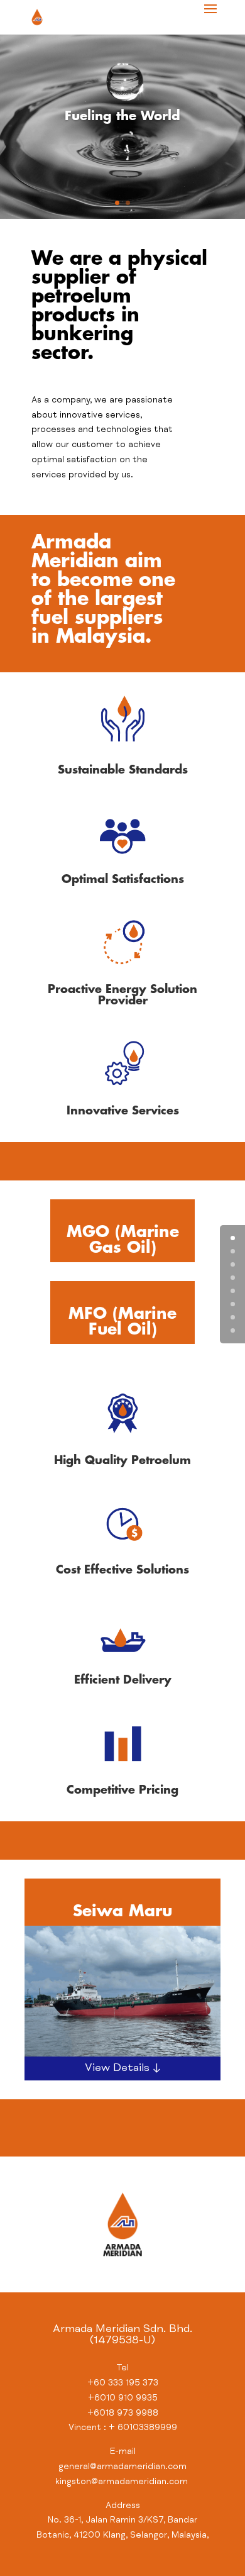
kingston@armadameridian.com (123, 2482)
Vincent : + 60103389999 (123, 2428)
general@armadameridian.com (122, 2467)
